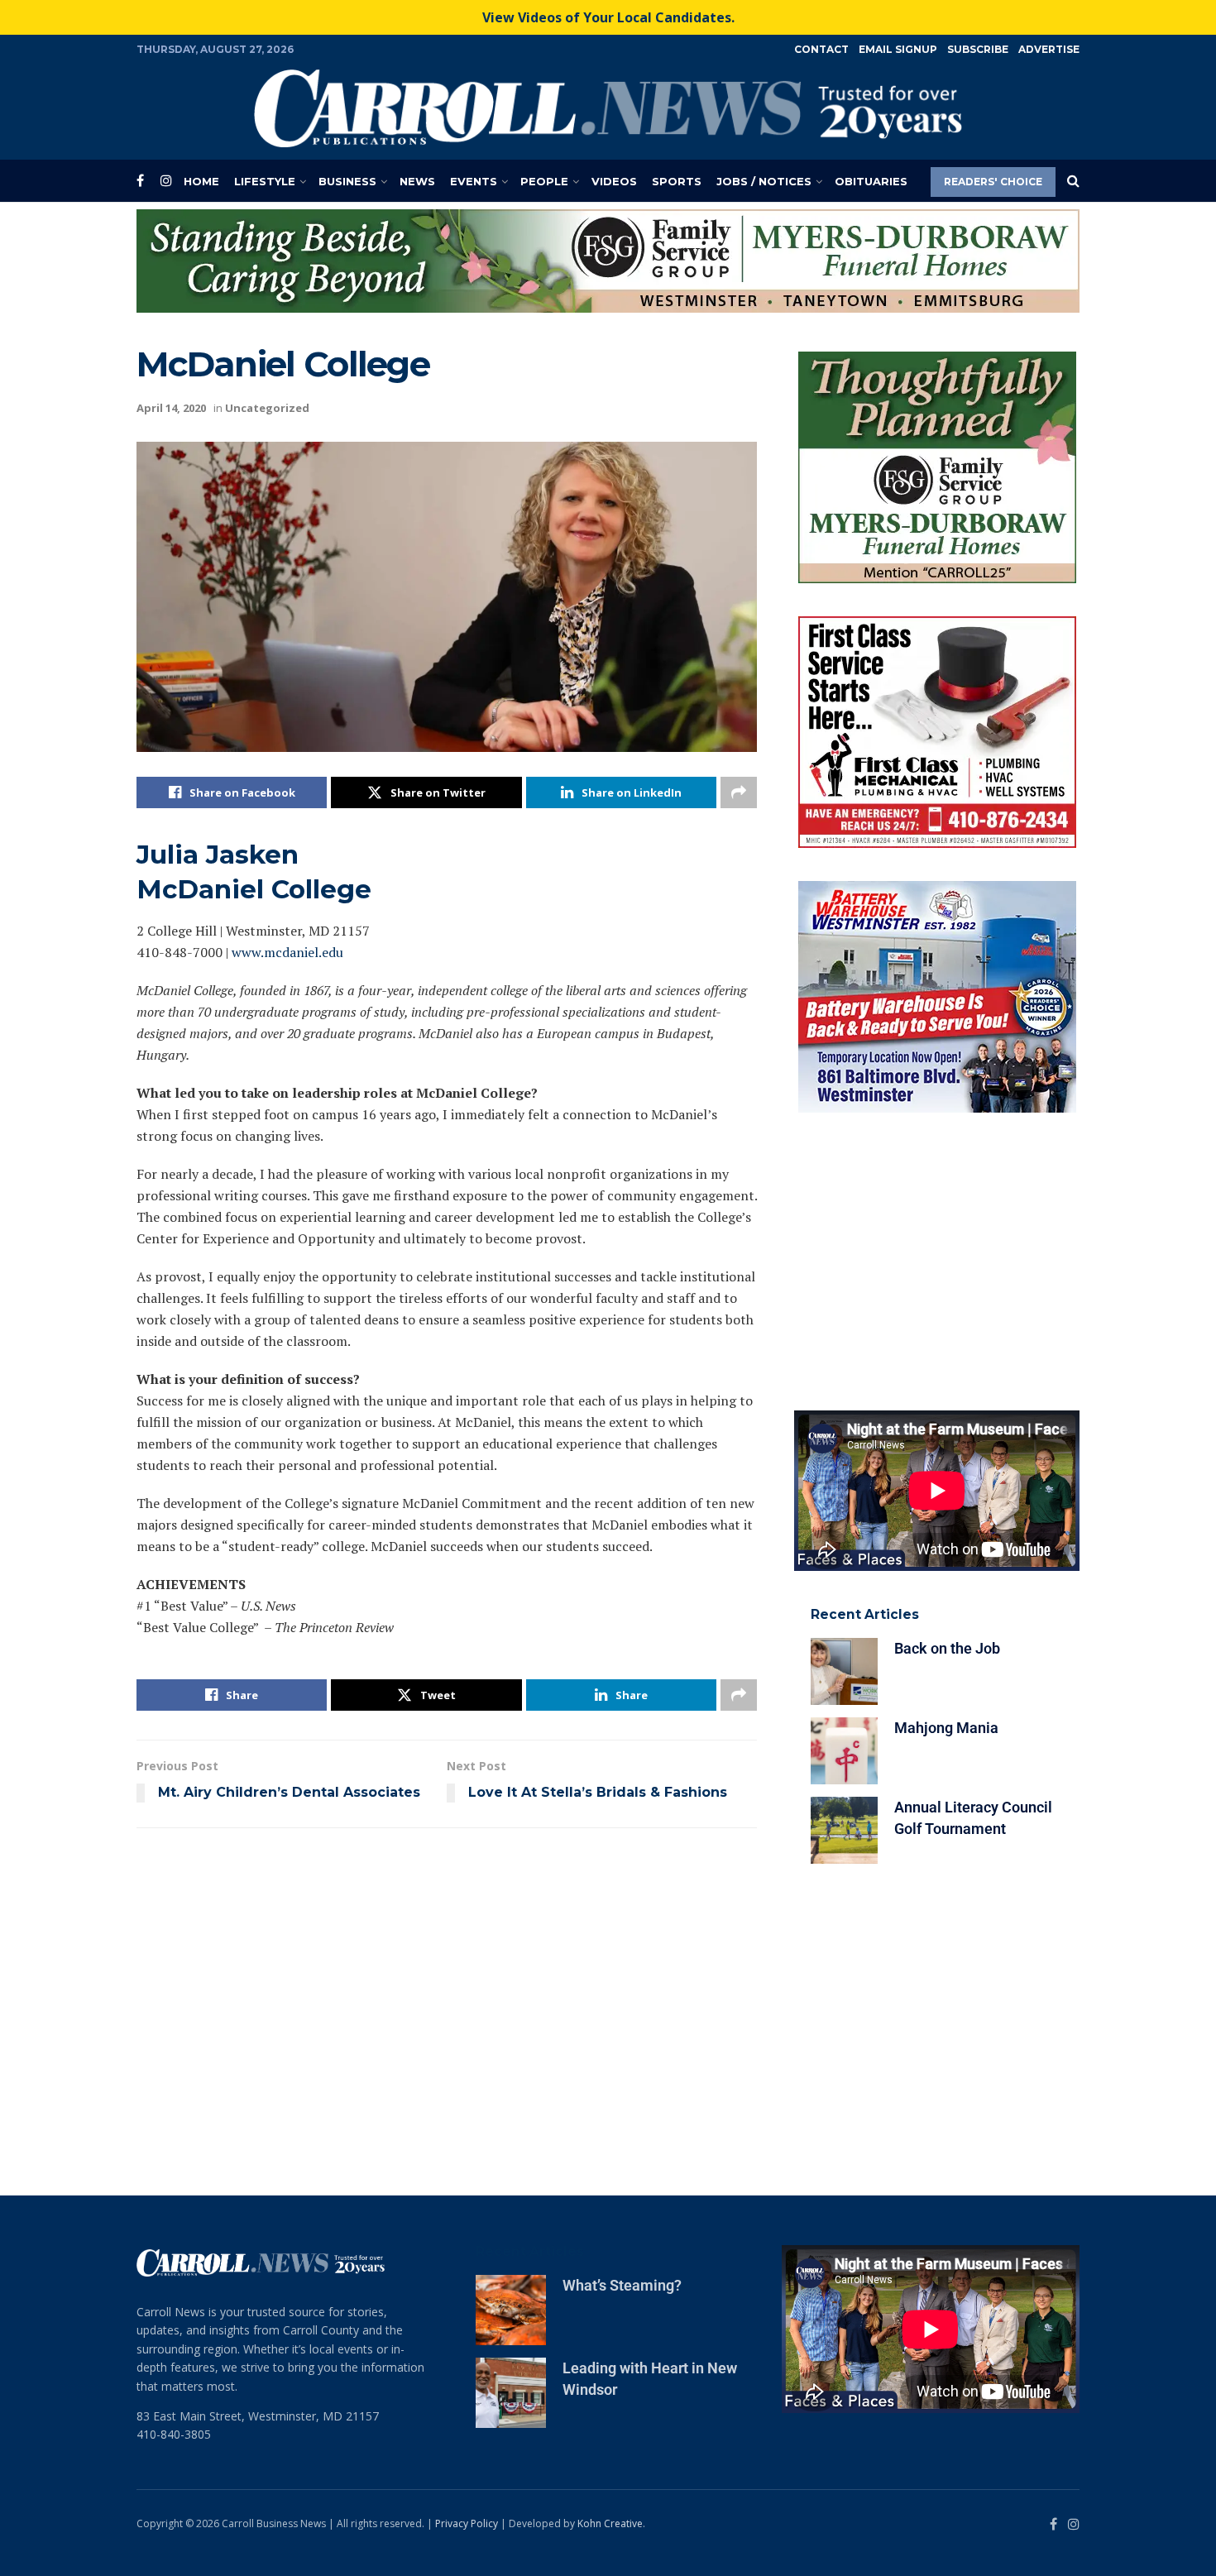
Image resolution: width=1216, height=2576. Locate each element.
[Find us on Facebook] (140, 181)
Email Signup (898, 49)
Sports (677, 181)
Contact (821, 49)
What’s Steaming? (622, 1891)
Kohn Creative (610, 2128)
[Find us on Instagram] (166, 181)
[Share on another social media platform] (739, 707)
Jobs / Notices (764, 181)
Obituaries (871, 181)
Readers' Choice (993, 182)
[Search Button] (1073, 181)
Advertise (1049, 49)
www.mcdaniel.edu (287, 867)
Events (474, 181)
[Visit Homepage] (608, 108)
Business (347, 181)
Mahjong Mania (946, 1216)
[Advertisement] (937, 751)
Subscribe (978, 49)
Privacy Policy (467, 2128)
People (544, 181)
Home (201, 181)
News (417, 181)
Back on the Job (947, 1137)
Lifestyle (265, 181)
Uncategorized (267, 323)
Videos (614, 181)
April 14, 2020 (171, 323)
